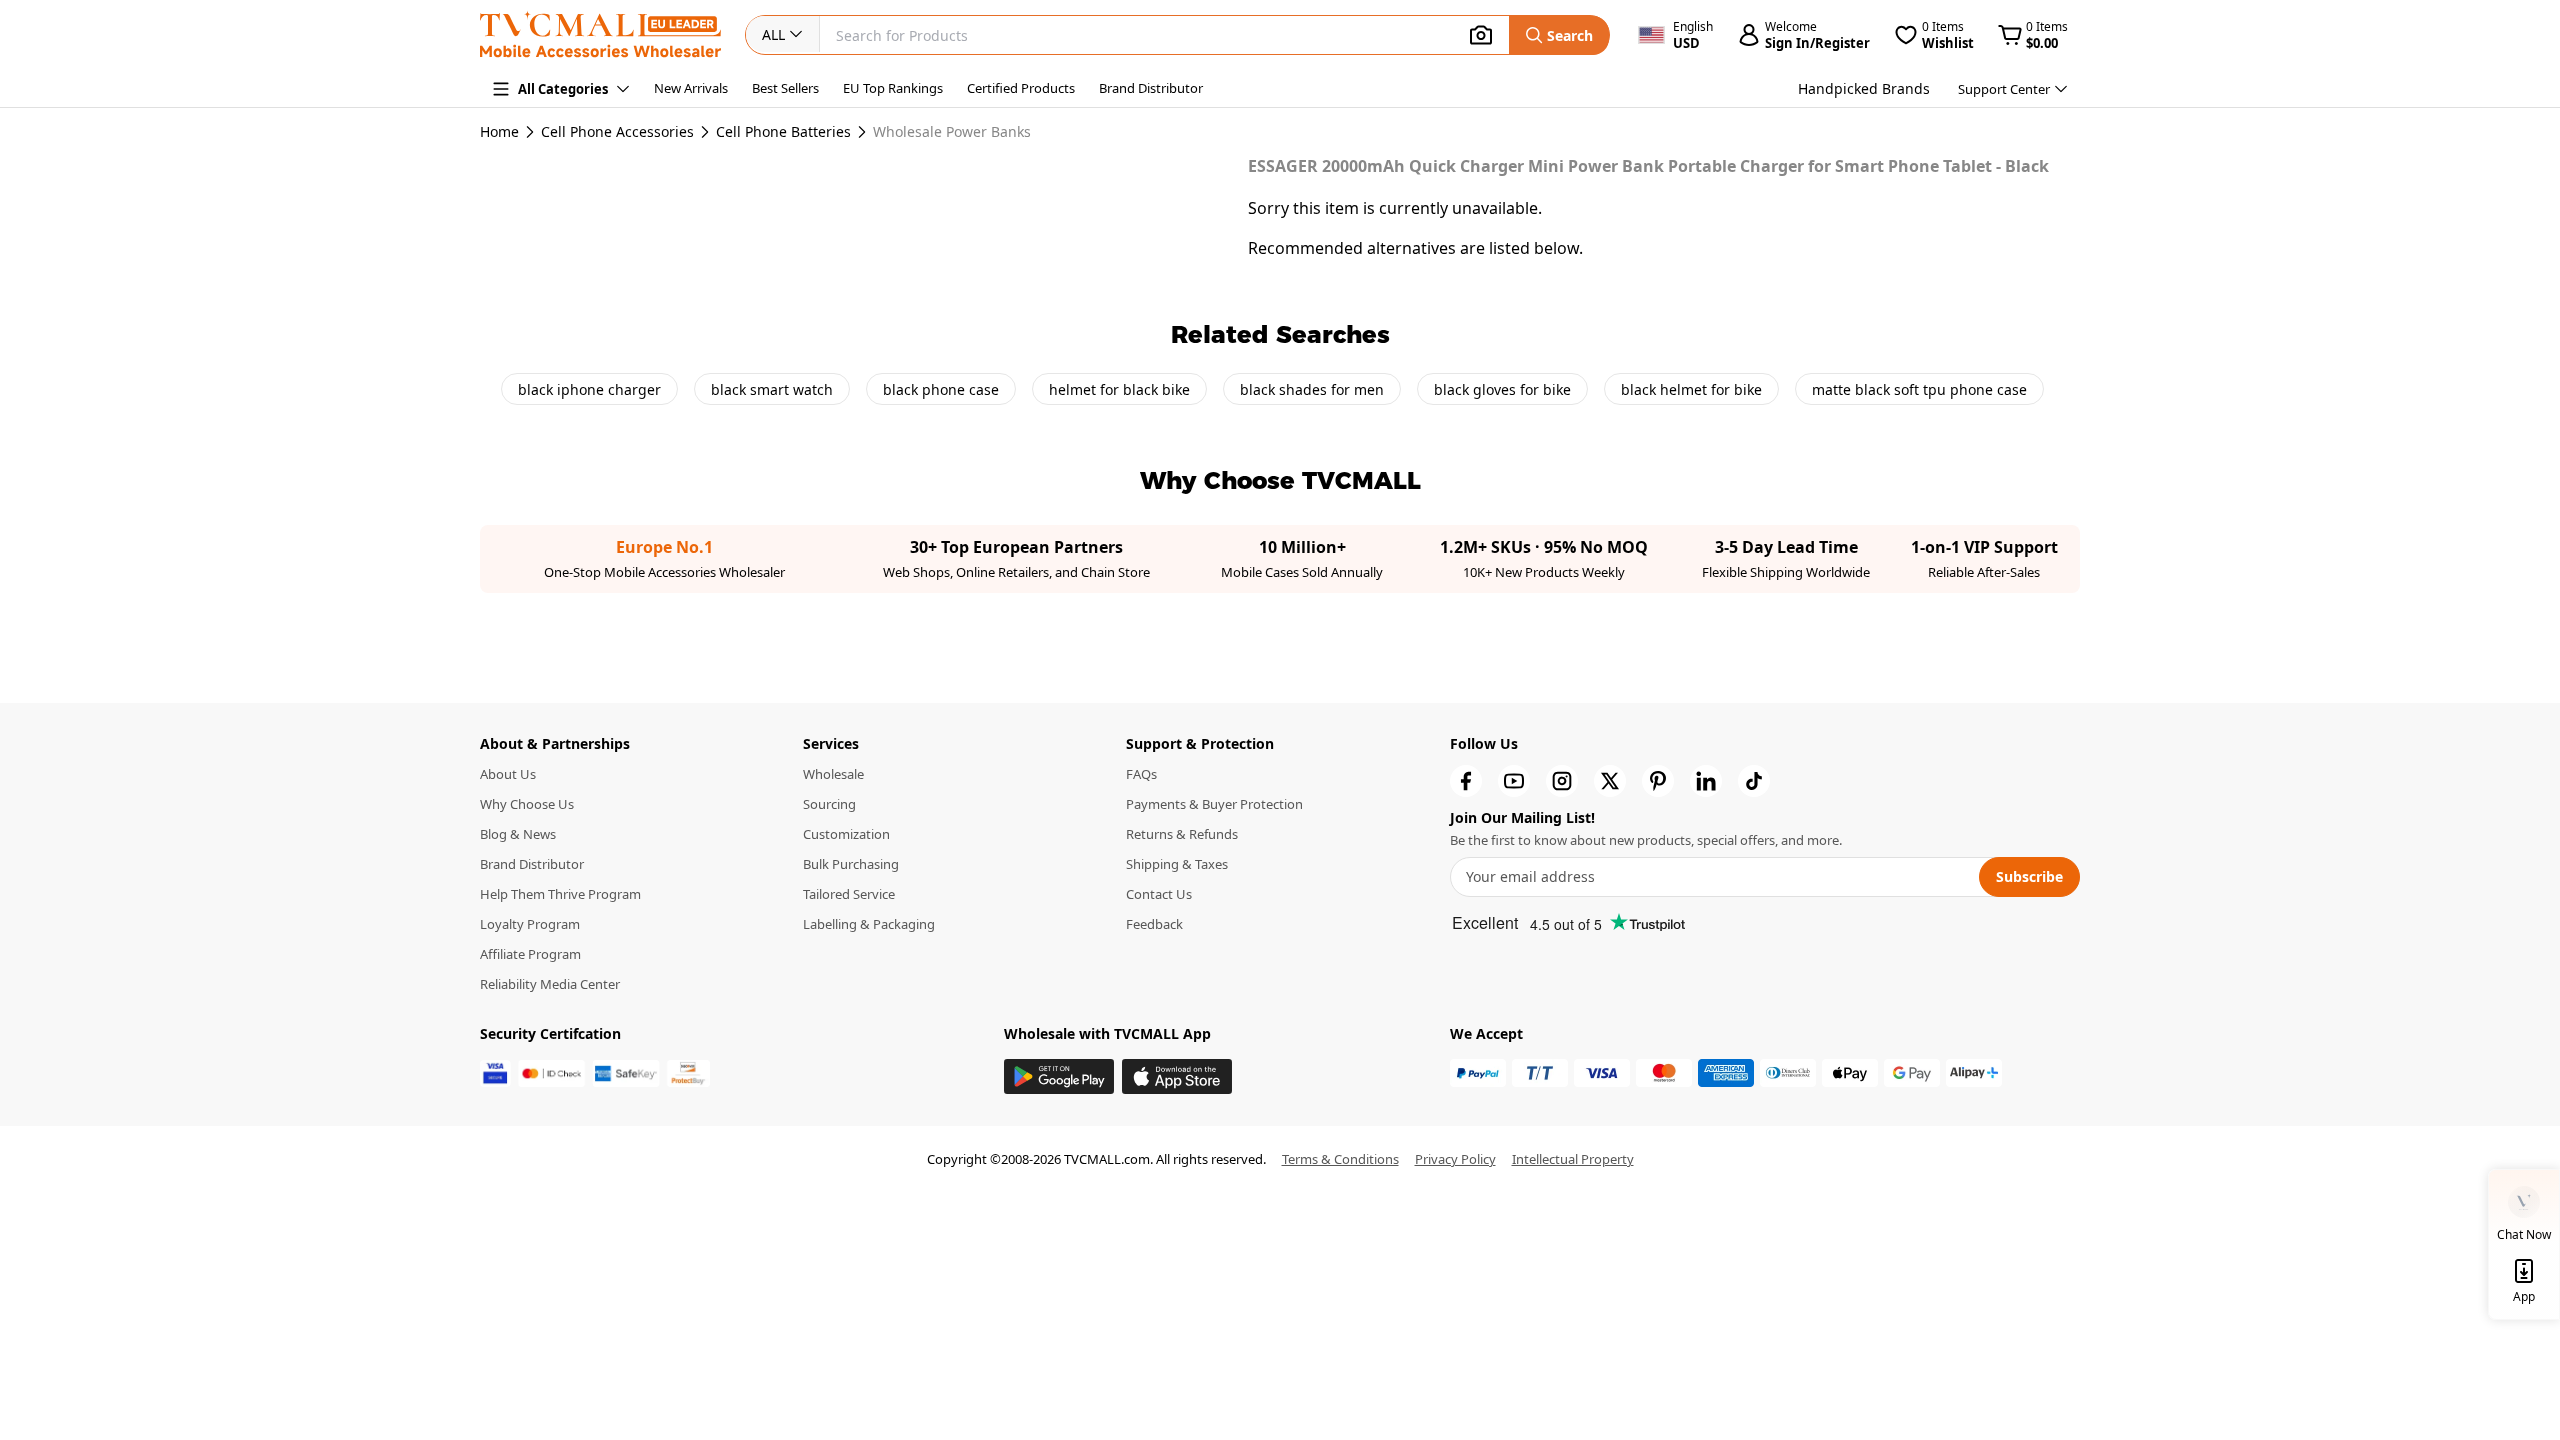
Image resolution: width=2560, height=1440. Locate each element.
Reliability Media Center (550, 984)
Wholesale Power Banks (952, 132)
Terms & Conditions (1340, 1159)
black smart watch (772, 389)
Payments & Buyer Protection (1214, 804)
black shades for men (1312, 389)
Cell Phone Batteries (783, 132)
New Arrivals (691, 88)
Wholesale (833, 774)
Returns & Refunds (1182, 834)
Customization (846, 834)
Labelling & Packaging (869, 924)
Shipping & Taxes (1177, 864)
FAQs (1141, 774)
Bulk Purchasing (851, 864)
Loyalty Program (530, 924)
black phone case (941, 389)
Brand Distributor (1151, 88)
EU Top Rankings (893, 88)
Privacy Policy (1455, 1159)
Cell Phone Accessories (617, 132)
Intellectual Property (1573, 1159)
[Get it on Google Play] (1059, 1076)
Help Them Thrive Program (560, 894)
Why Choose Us (527, 804)
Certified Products (1021, 88)
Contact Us (1159, 894)
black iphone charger (589, 389)
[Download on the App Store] (1177, 1076)
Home (499, 131)
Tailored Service (849, 894)
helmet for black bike (1119, 389)
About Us (508, 774)
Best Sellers (785, 88)
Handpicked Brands (1864, 88)
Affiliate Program (530, 954)
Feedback (1154, 924)
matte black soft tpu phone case (1919, 389)
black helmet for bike (1691, 389)
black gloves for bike (1502, 389)
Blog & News (518, 834)
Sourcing (829, 804)
